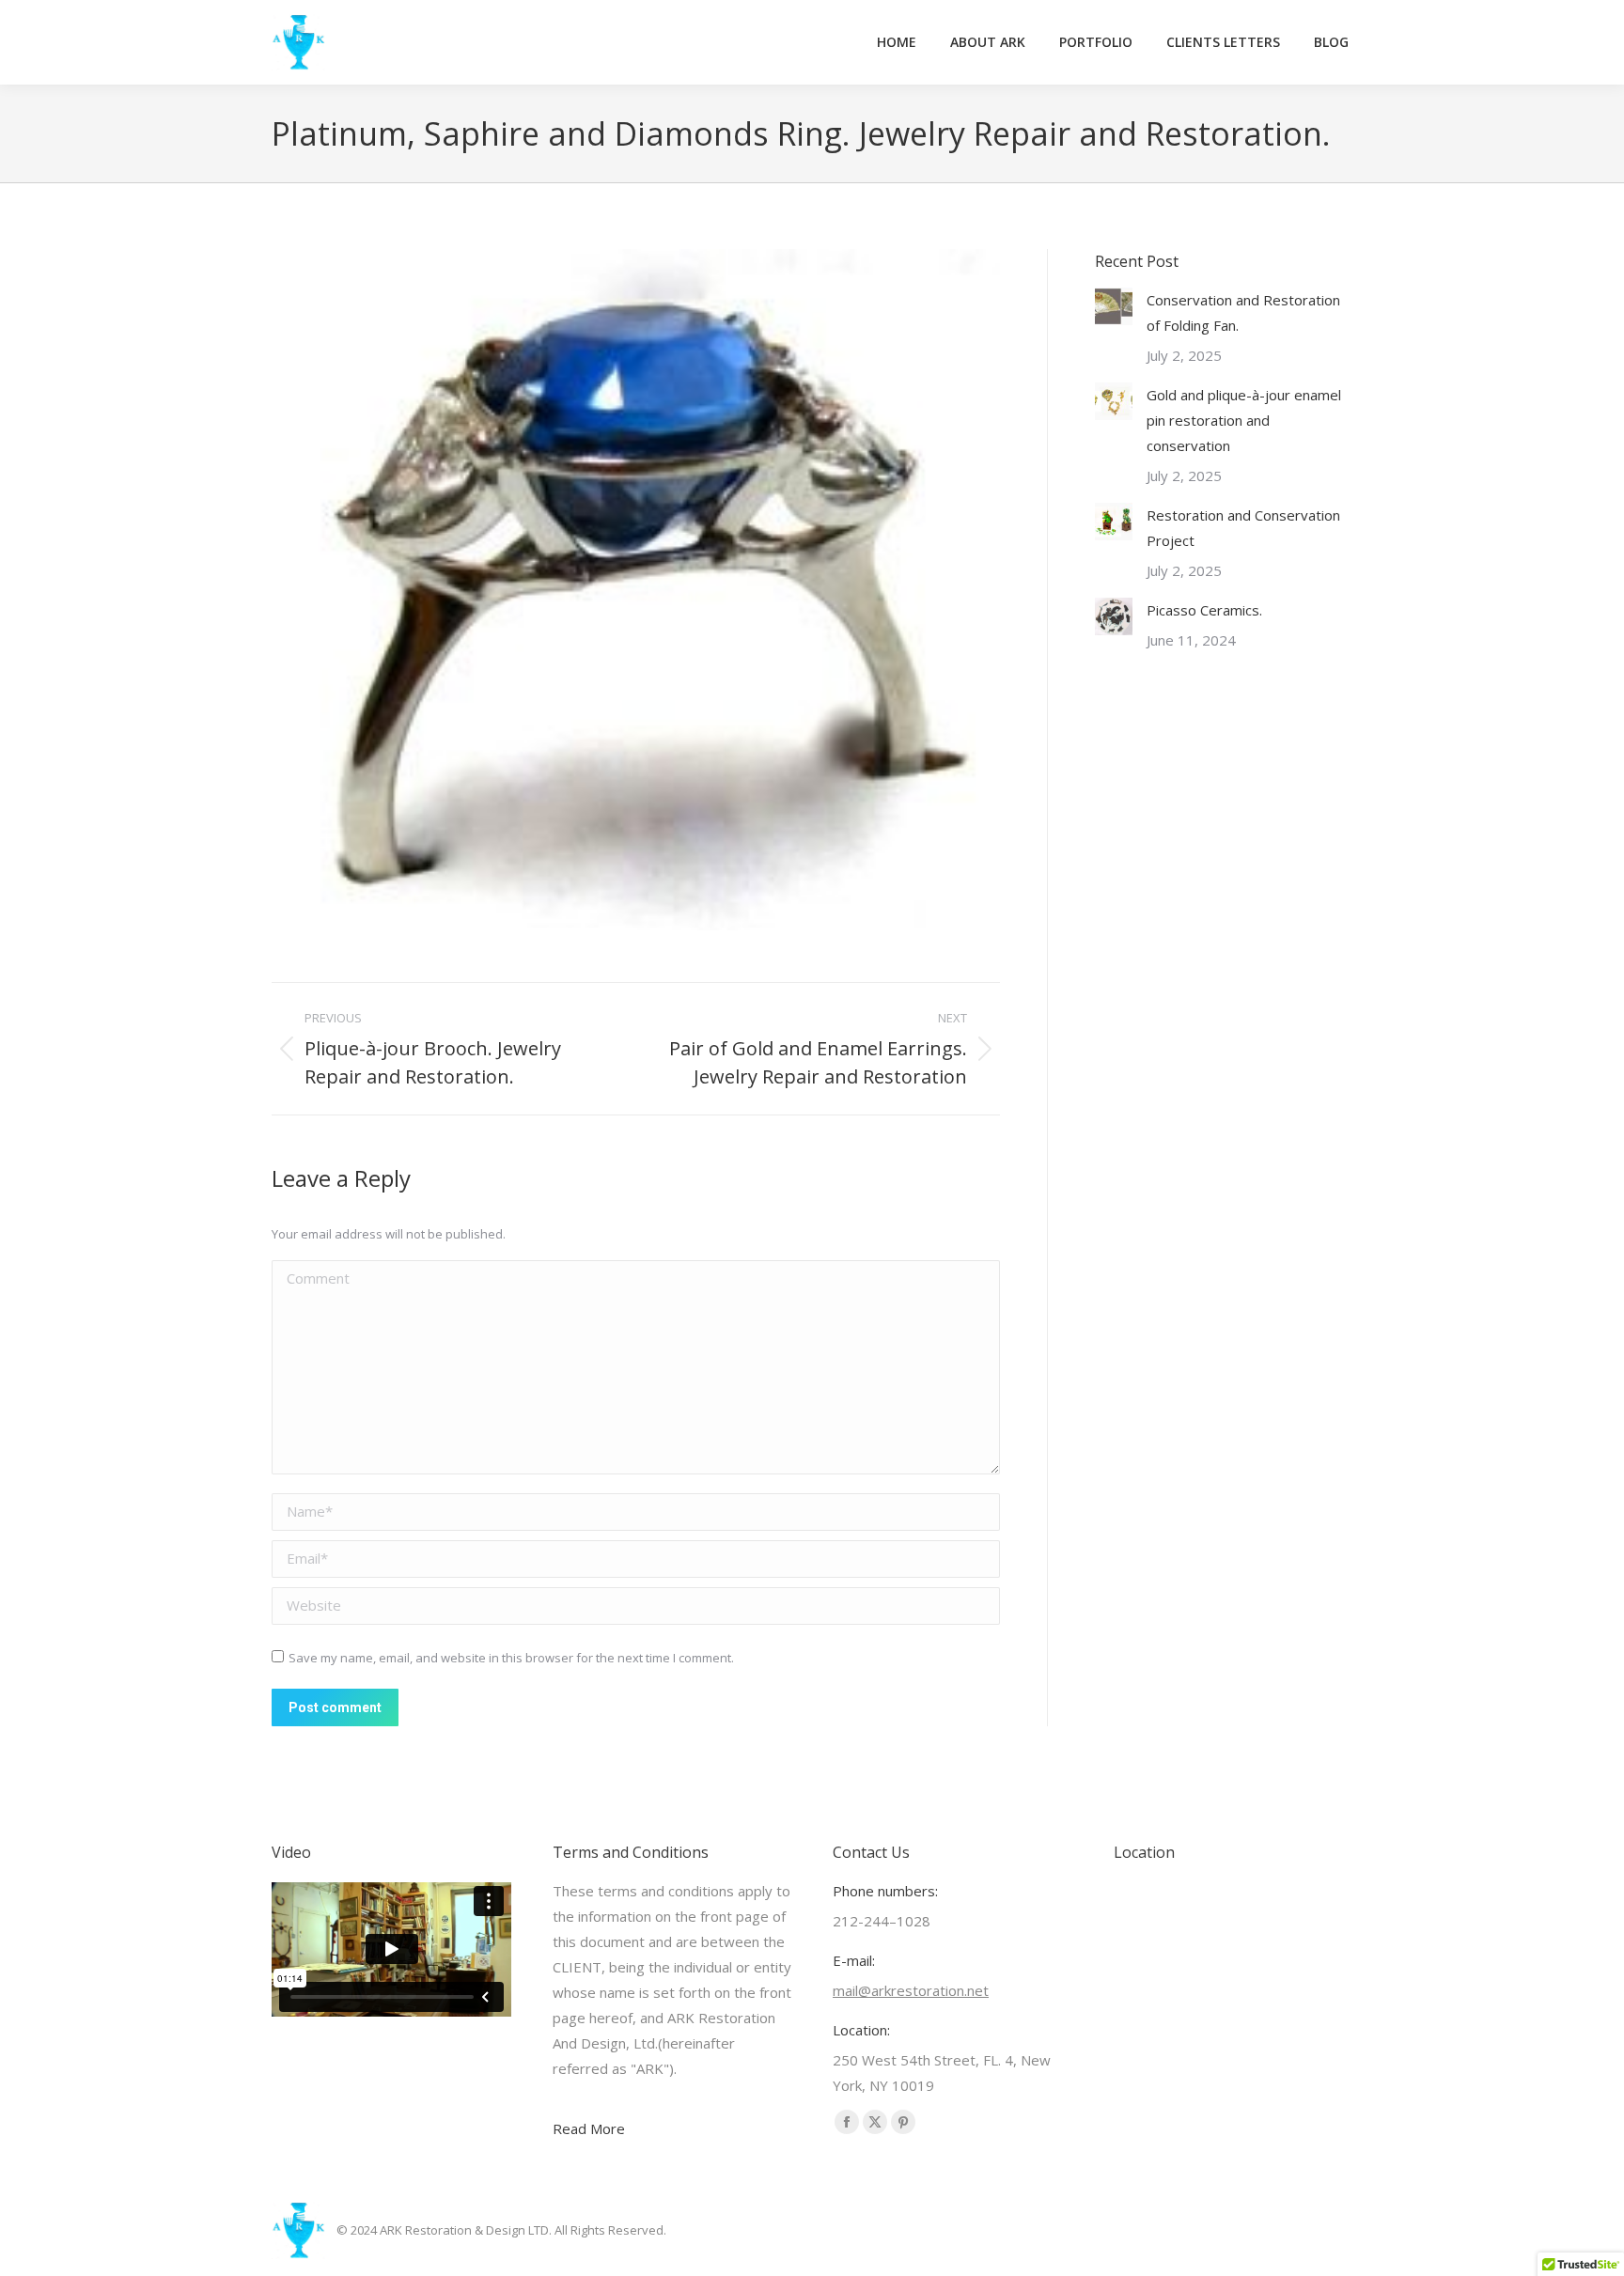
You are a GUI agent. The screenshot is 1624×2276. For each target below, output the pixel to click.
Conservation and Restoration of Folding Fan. (1243, 312)
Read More (589, 2128)
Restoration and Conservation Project (1243, 528)
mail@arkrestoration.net (911, 1990)
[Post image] (1114, 306)
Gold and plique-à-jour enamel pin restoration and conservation (1244, 420)
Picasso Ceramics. (1204, 610)
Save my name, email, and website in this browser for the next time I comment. (511, 1658)
